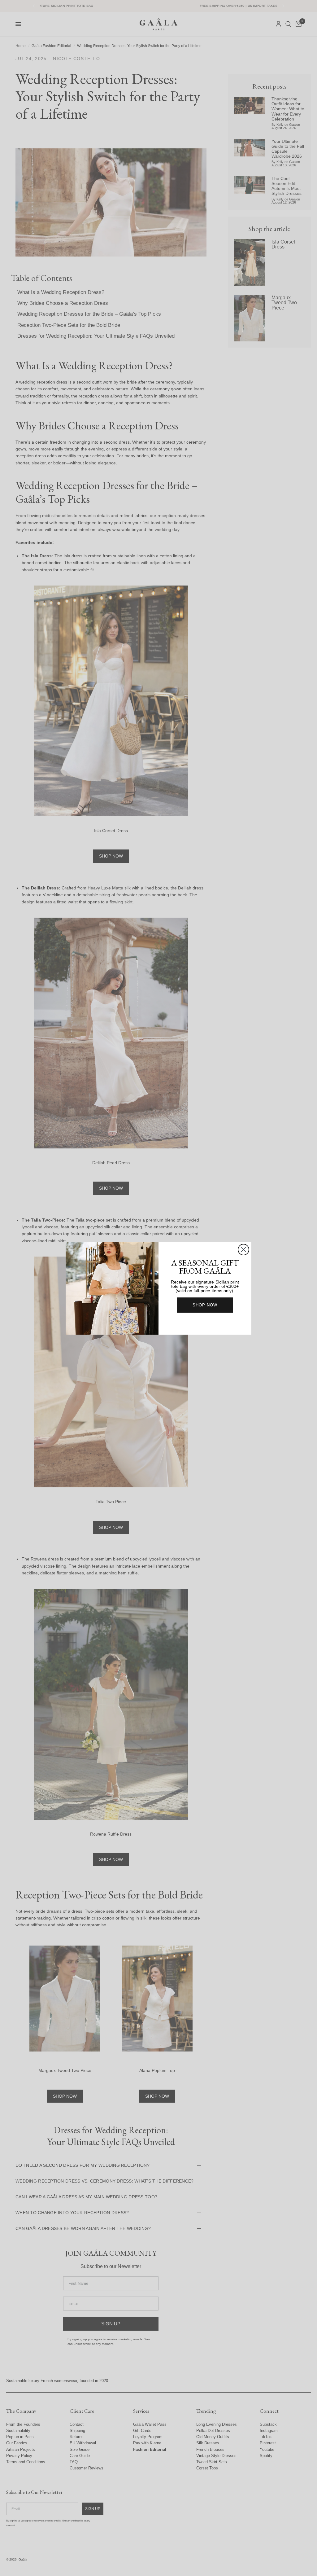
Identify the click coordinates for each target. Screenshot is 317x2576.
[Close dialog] (243, 1250)
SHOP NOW (205, 1305)
